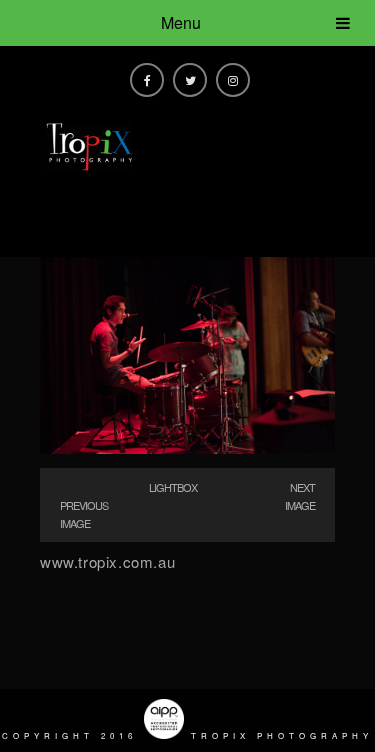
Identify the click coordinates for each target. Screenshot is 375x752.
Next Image (300, 496)
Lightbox (173, 487)
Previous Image (84, 514)
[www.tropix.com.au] (187, 447)
